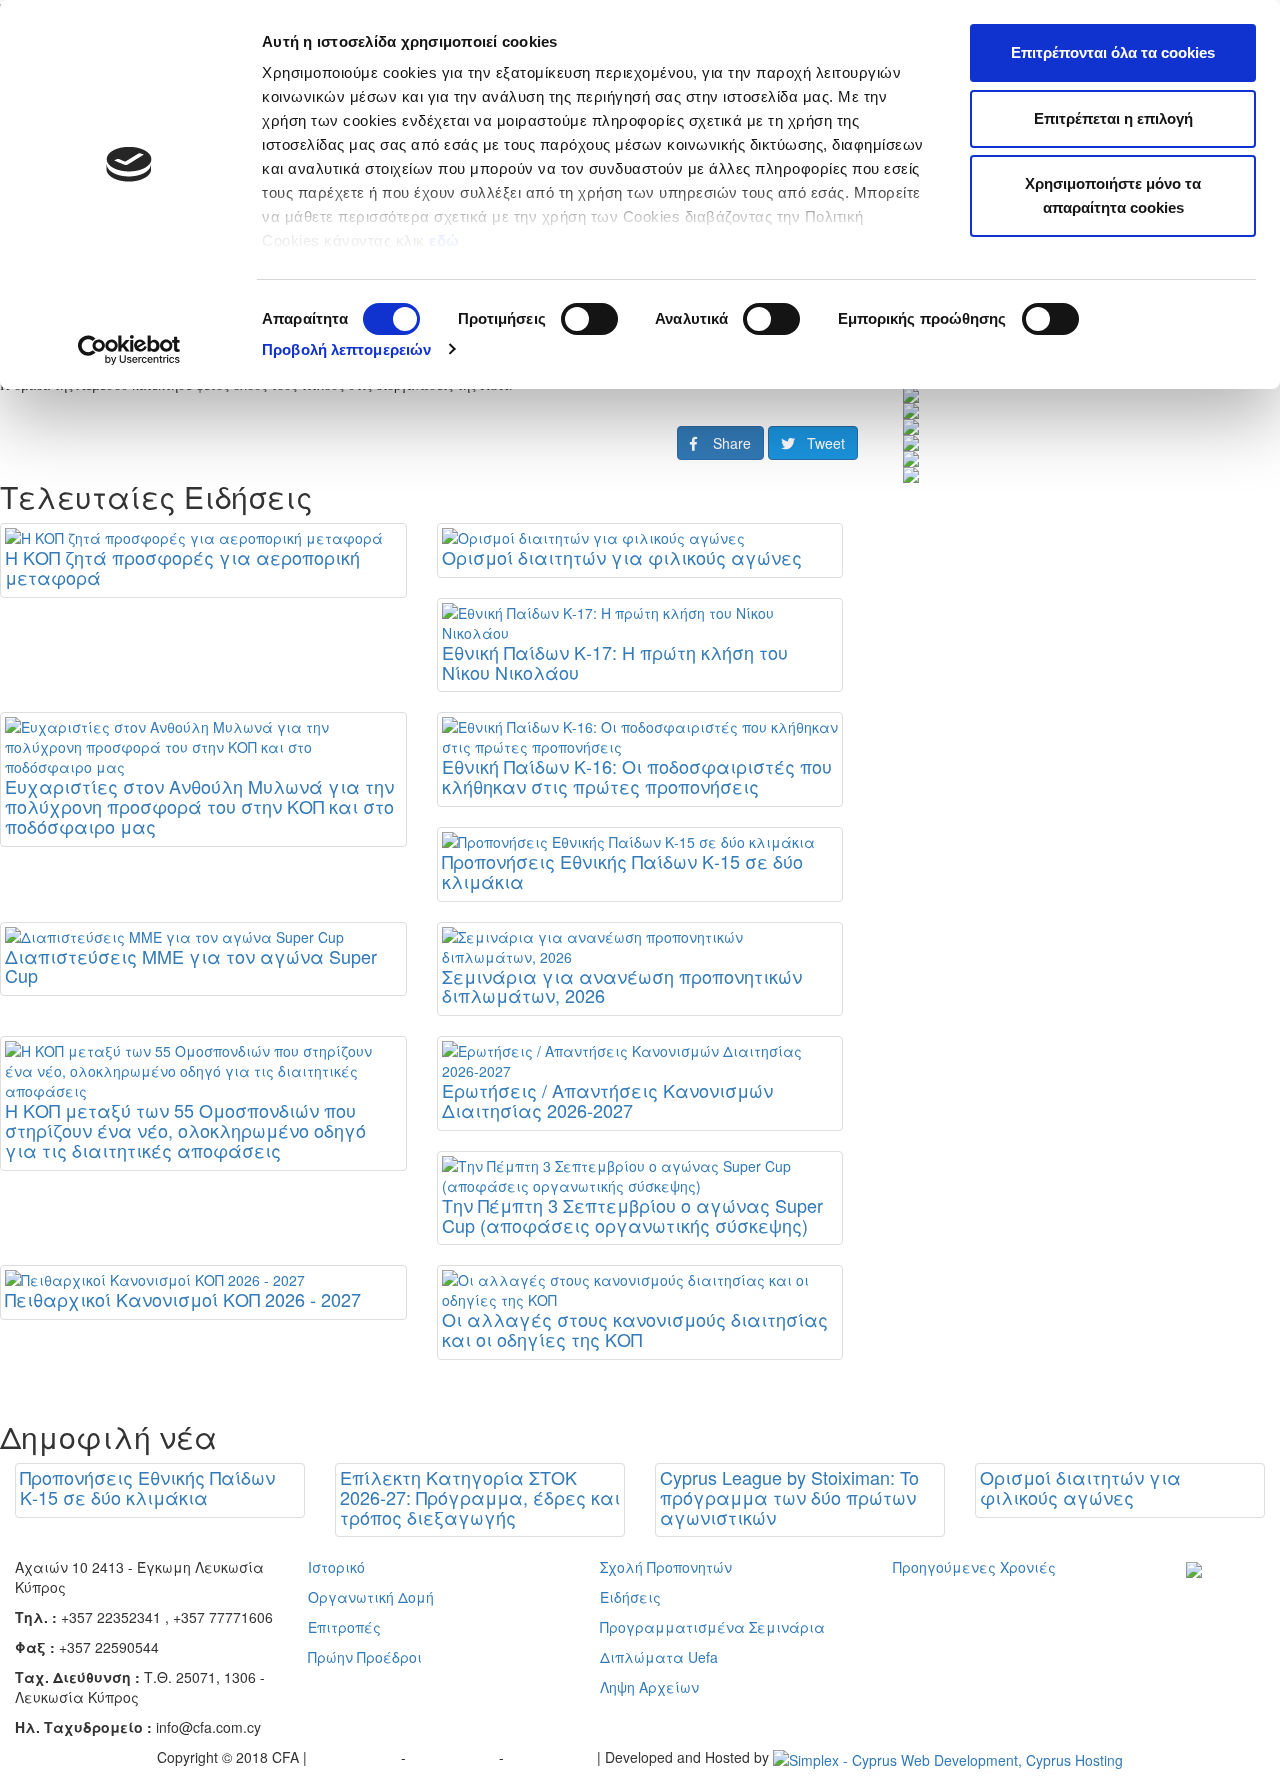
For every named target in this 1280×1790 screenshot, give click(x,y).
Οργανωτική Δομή (371, 1597)
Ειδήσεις (630, 1597)
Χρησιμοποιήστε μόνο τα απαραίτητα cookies (1113, 195)
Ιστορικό (336, 1567)
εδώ (446, 240)
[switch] (589, 319)
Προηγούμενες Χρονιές (974, 1567)
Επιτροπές (344, 1627)
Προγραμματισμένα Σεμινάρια (712, 1627)
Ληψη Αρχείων (649, 1687)
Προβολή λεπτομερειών (346, 349)
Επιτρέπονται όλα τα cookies (1113, 52)
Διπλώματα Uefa (659, 1657)
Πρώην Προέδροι (365, 1657)
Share (724, 443)
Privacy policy (356, 1757)
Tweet (820, 443)
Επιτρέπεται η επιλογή (1113, 118)
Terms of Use (454, 1757)
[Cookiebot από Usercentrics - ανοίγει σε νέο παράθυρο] (129, 350)
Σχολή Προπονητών (666, 1567)
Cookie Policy (552, 1757)
